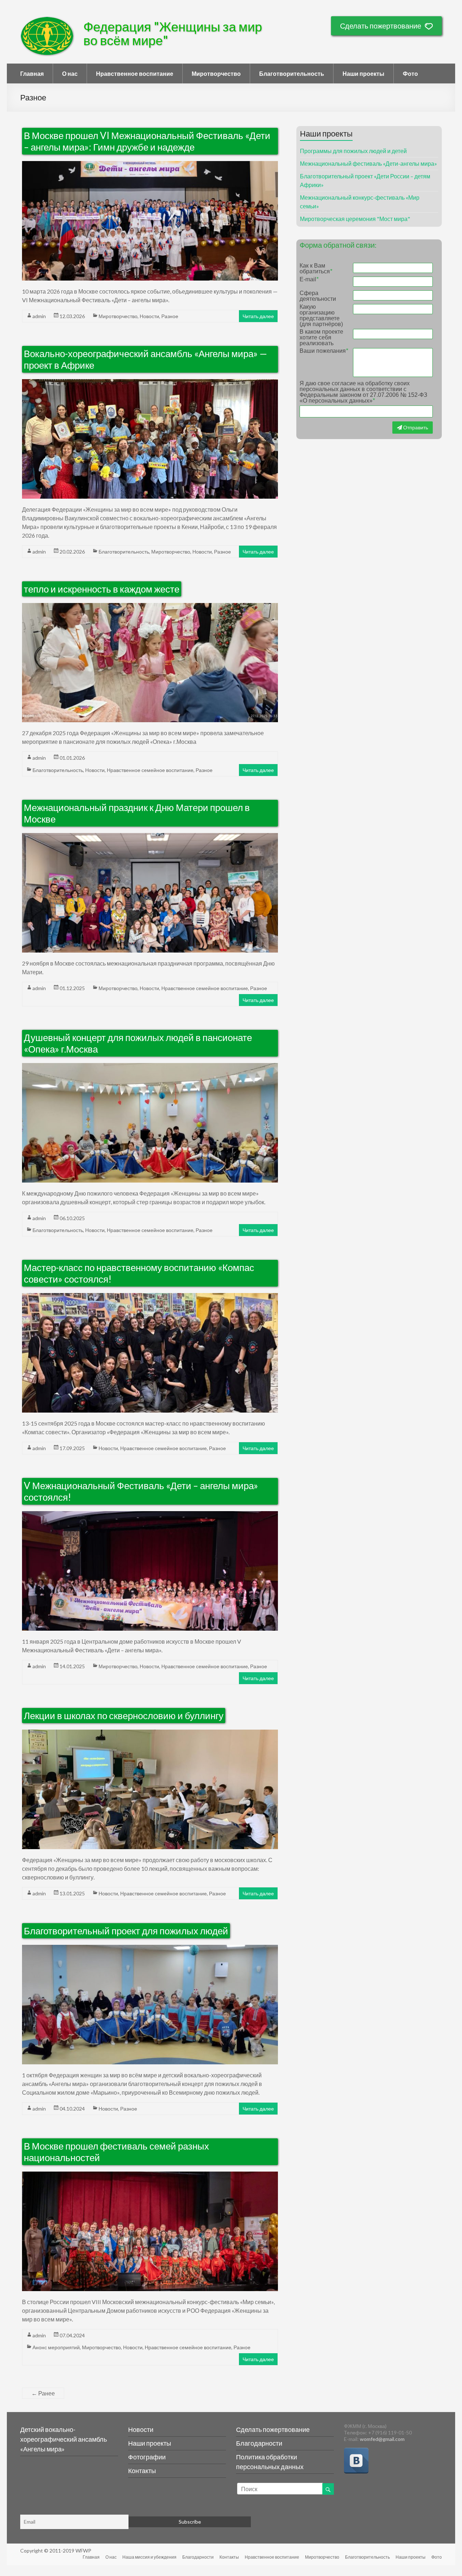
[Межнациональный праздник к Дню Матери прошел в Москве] (150, 837)
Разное (170, 316)
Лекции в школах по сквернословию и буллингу (124, 1716)
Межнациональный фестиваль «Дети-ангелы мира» (369, 163)
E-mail (309, 279)
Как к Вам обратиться (316, 269)
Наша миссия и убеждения (149, 2557)
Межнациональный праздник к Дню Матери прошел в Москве (137, 813)
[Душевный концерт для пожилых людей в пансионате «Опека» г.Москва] (150, 1067)
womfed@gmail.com (382, 2439)
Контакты (142, 2471)
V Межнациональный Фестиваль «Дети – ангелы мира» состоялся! (141, 1491)
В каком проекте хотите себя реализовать (321, 338)
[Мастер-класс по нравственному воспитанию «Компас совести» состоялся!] (150, 1297)
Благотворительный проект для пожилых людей (126, 1931)
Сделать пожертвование (381, 26)
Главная (32, 73)
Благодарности (259, 2443)
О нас (70, 73)
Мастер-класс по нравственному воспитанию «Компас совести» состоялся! (139, 1273)
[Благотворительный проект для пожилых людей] (150, 1949)
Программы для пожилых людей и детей (353, 151)
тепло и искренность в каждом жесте (102, 589)
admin (39, 316)
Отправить (415, 427)
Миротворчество (216, 73)
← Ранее (43, 2393)
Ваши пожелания (324, 351)
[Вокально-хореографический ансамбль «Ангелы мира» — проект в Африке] (150, 383)
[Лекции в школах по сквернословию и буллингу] (150, 1734)
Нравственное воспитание (135, 73)
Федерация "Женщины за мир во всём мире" (173, 33)
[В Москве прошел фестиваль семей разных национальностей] (150, 2176)
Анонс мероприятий (56, 2347)
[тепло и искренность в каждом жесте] (150, 607)
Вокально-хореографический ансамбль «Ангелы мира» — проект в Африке (145, 359)
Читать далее (258, 316)
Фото (410, 73)
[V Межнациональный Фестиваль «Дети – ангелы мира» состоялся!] (150, 1515)
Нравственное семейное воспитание (150, 770)
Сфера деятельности (318, 296)
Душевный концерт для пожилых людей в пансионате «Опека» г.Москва (138, 1043)
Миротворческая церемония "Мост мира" (355, 219)
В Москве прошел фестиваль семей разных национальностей (116, 2152)
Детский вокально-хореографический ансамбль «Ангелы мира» (64, 2439)
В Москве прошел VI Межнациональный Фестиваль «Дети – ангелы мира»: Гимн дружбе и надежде (147, 141)
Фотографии (147, 2457)
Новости (149, 316)
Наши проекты (363, 73)
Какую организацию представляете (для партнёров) (321, 316)
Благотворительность (292, 73)
